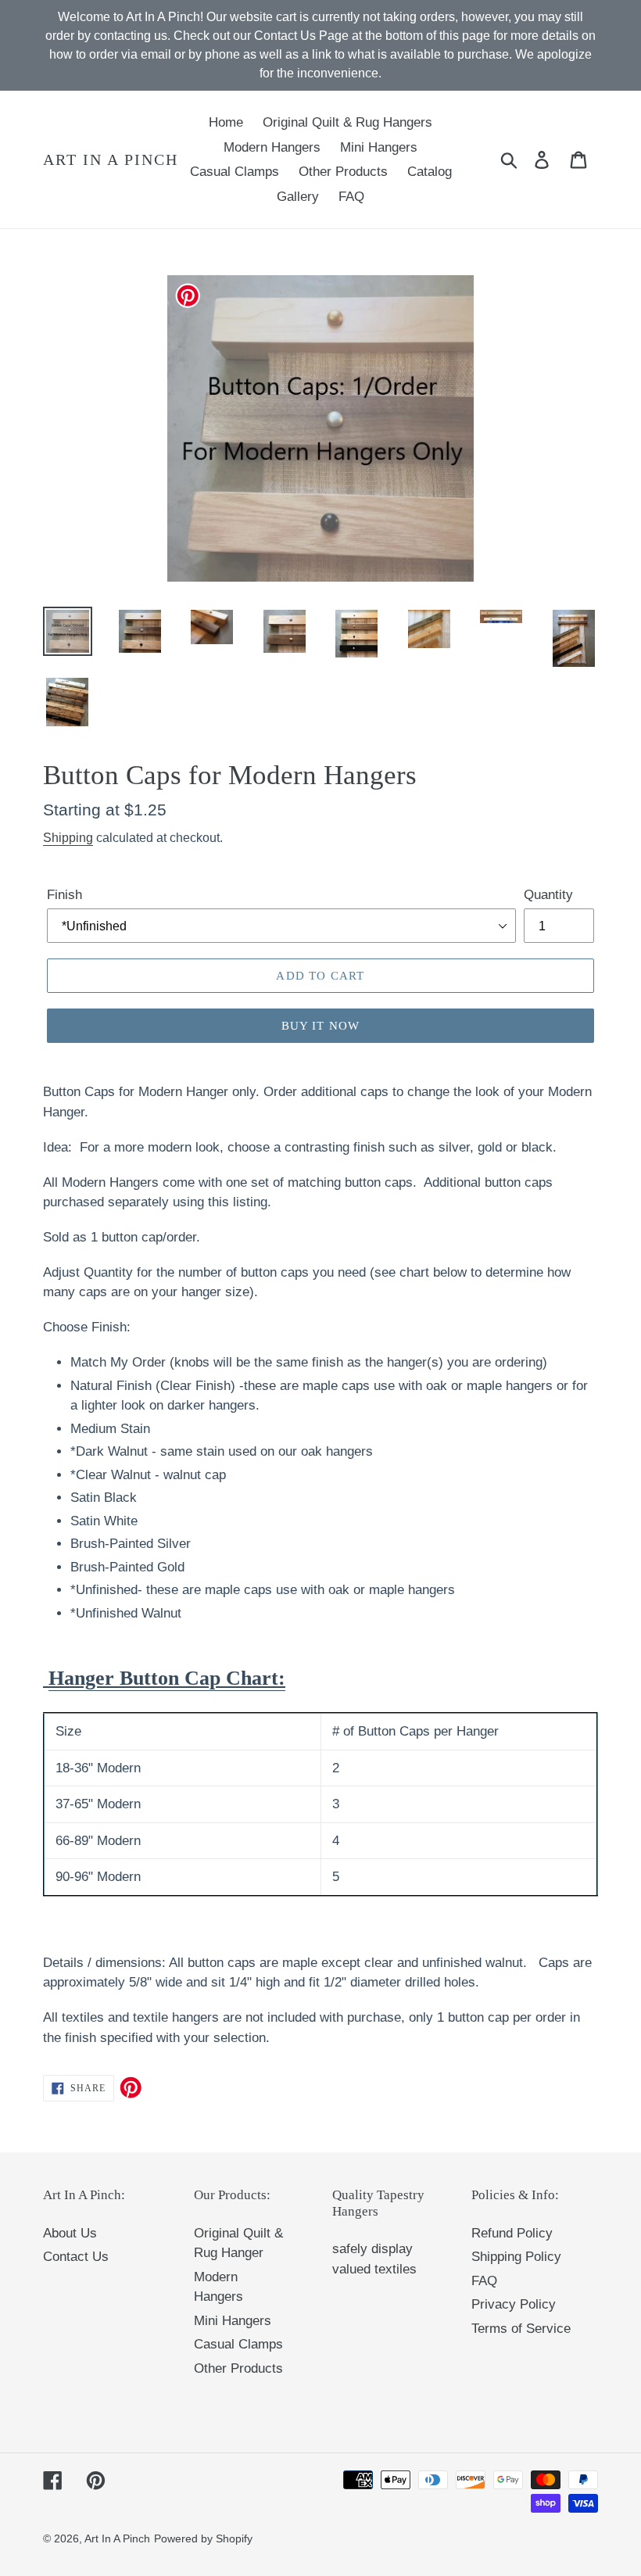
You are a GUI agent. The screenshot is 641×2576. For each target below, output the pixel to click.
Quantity (548, 895)
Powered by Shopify (203, 2538)
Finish (64, 895)
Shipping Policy (516, 2257)
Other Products (238, 2368)
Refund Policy (512, 2233)
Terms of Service (521, 2329)
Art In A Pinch (111, 159)
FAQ (484, 2281)
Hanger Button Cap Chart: (167, 1678)
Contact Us (76, 2257)
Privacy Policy (514, 2304)
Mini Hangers (233, 2321)
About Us (70, 2233)
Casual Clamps (238, 2344)
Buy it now (321, 1026)
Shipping (68, 838)
